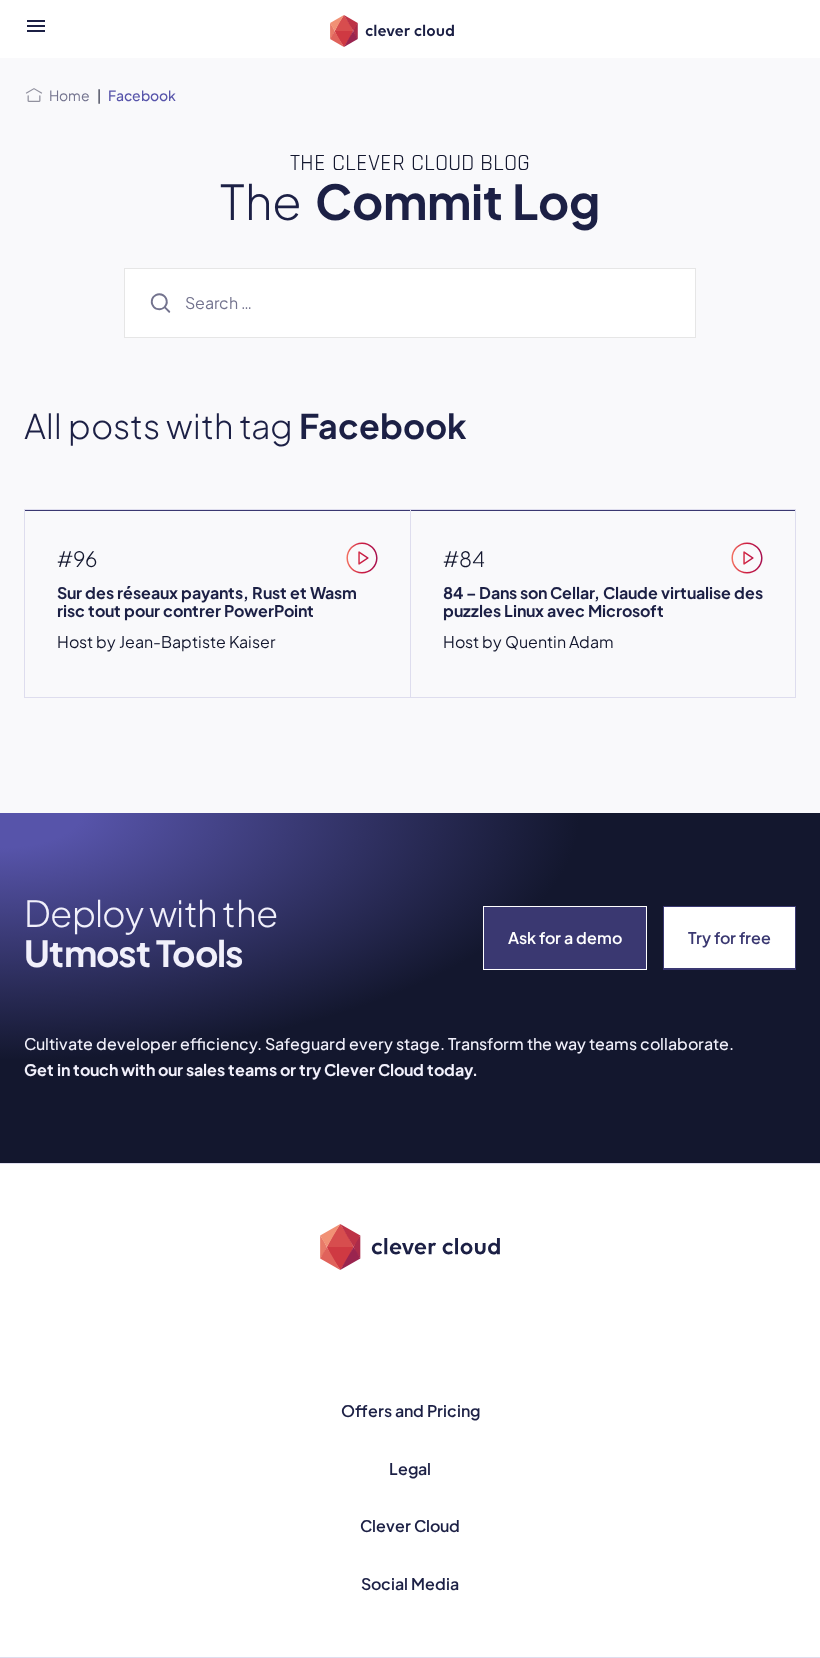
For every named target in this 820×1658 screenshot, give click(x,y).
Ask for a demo (565, 937)
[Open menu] (36, 29)
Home (69, 95)
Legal (410, 1468)
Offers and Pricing (410, 1410)
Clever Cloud (410, 1525)
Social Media (410, 1583)
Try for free (729, 937)
